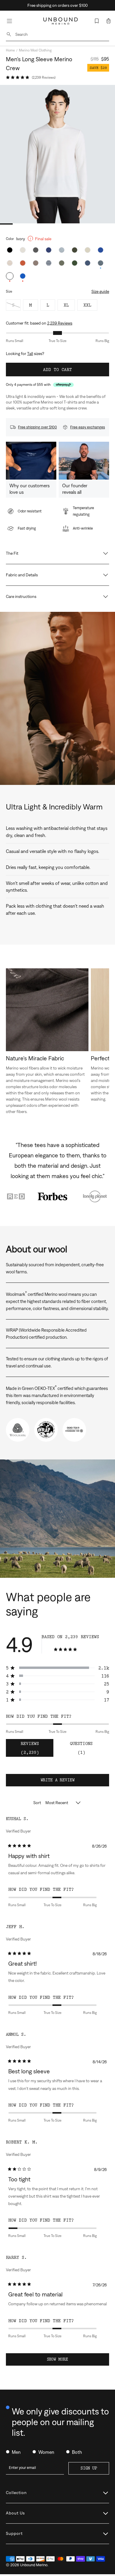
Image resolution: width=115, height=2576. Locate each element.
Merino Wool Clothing (35, 50)
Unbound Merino (34, 2565)
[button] (109, 21)
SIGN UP (89, 2468)
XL (66, 305)
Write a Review (66, 1782)
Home (10, 50)
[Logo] (61, 21)
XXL (87, 305)
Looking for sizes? (25, 354)
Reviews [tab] (37, 1749)
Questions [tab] (86, 1749)
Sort (38, 1803)
